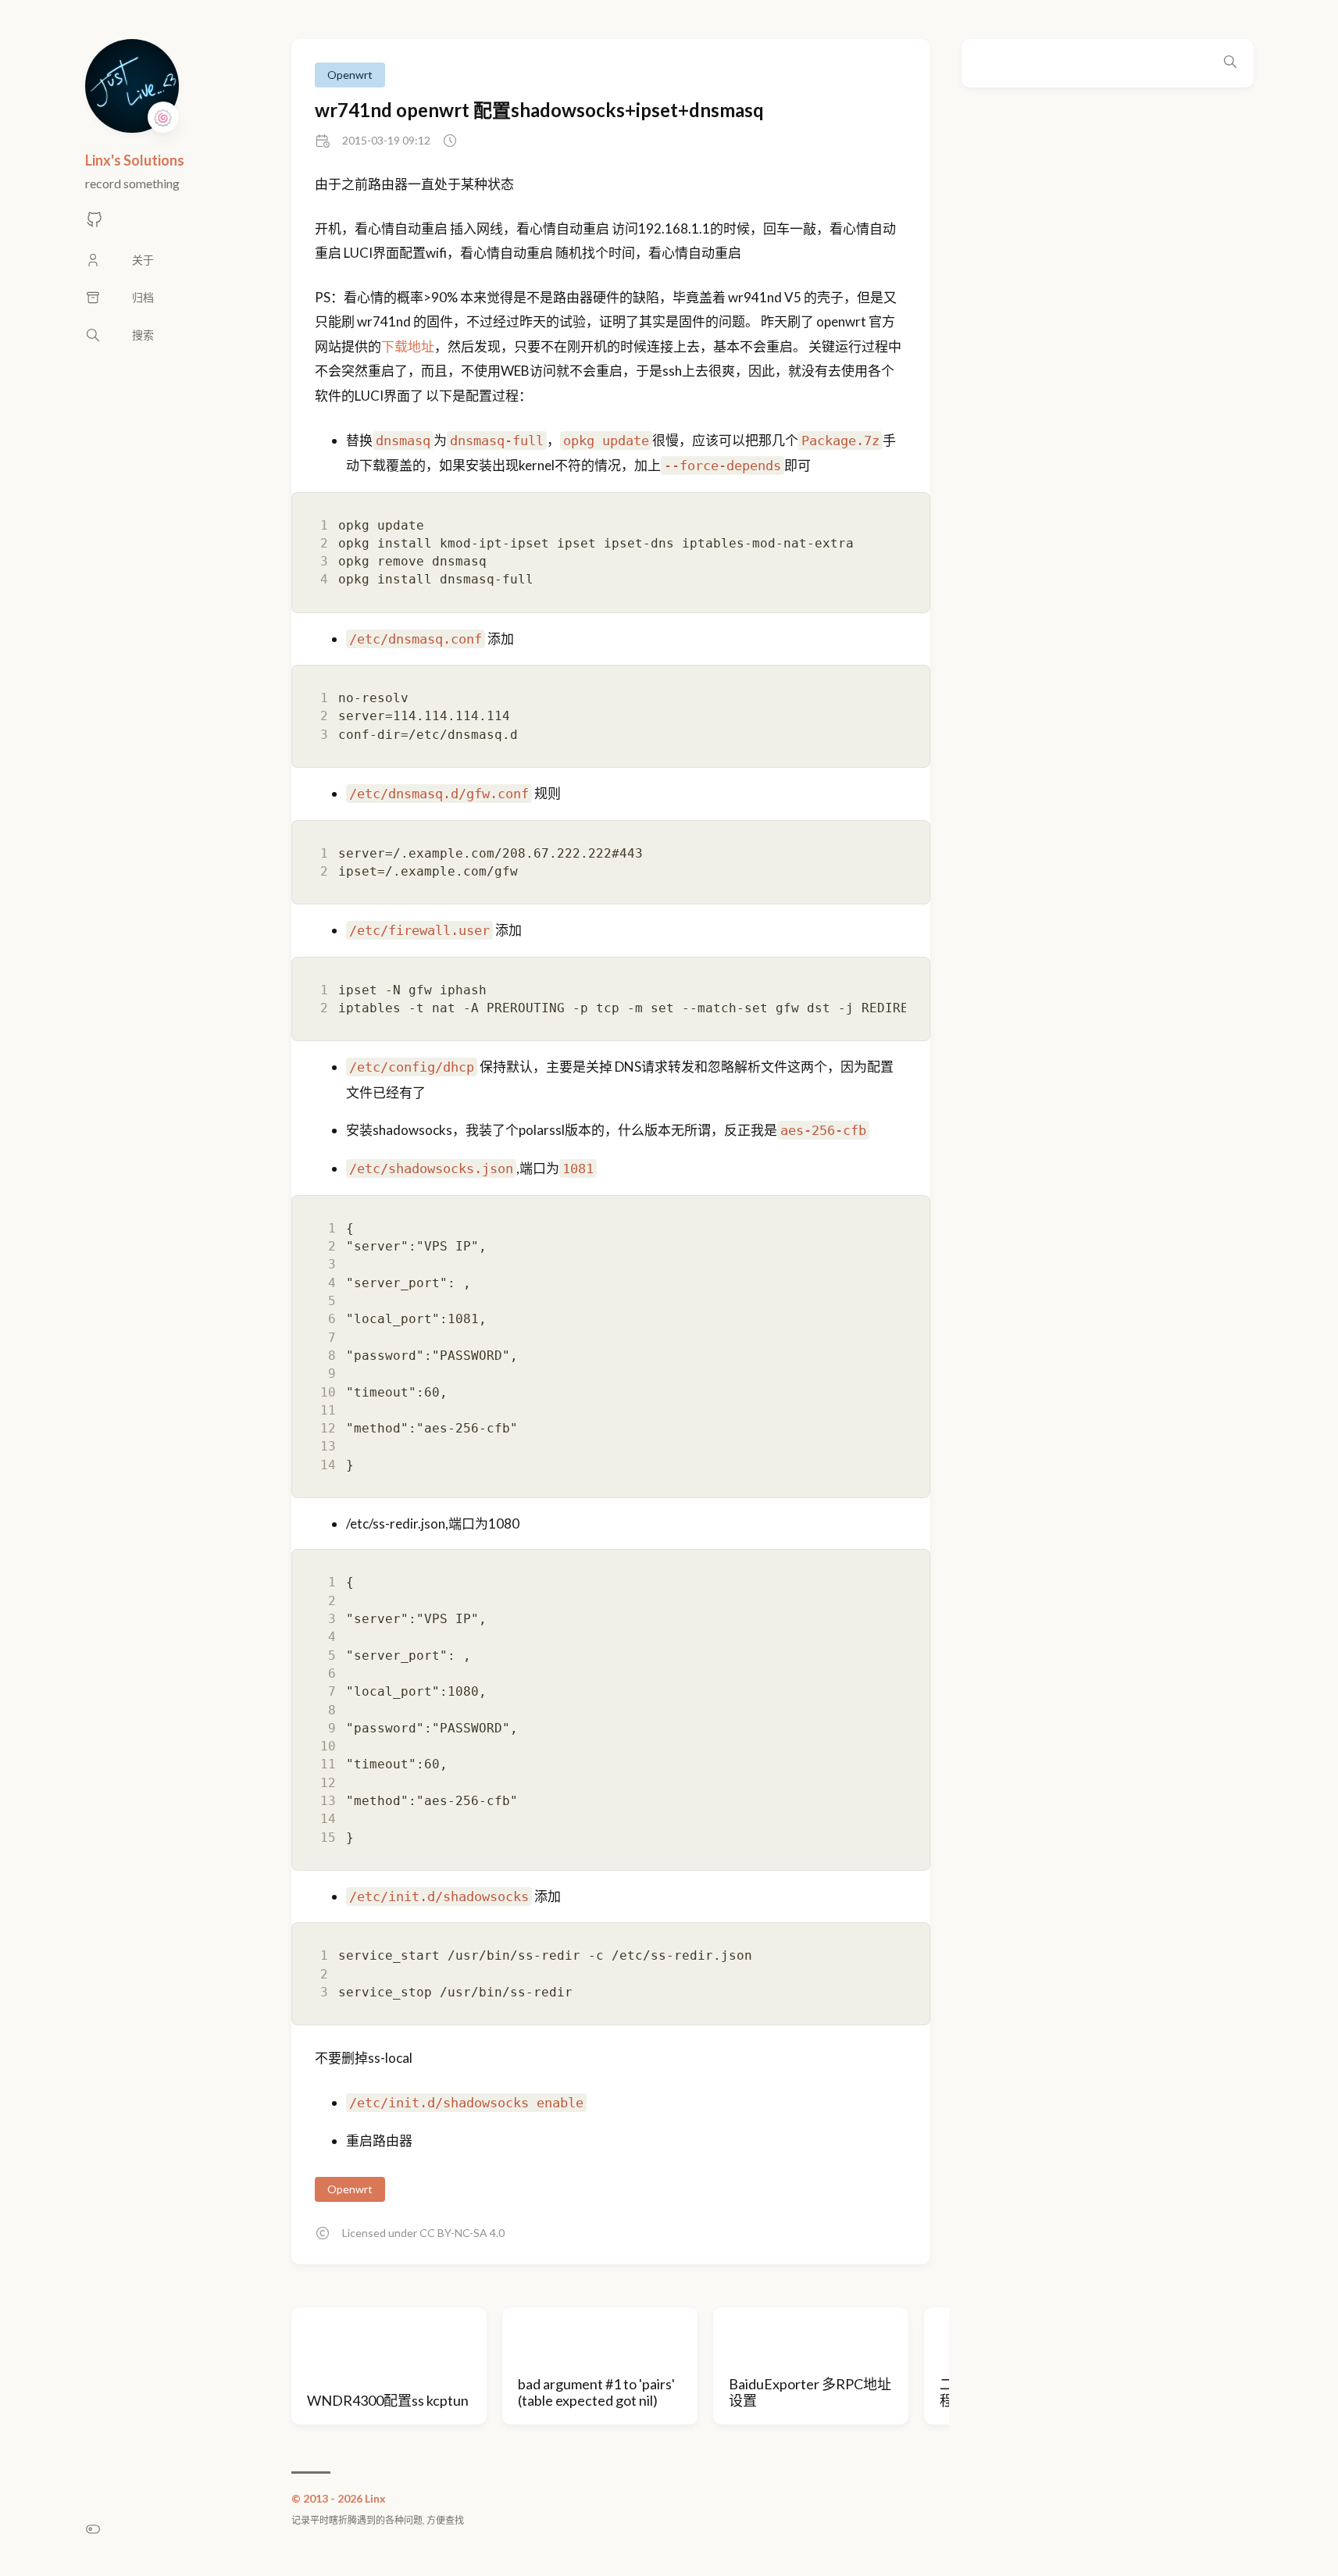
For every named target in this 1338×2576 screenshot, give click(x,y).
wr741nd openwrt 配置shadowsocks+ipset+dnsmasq (539, 110)
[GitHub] (95, 224)
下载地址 (408, 346)
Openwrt (350, 75)
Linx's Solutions (135, 160)
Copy (908, 501)
